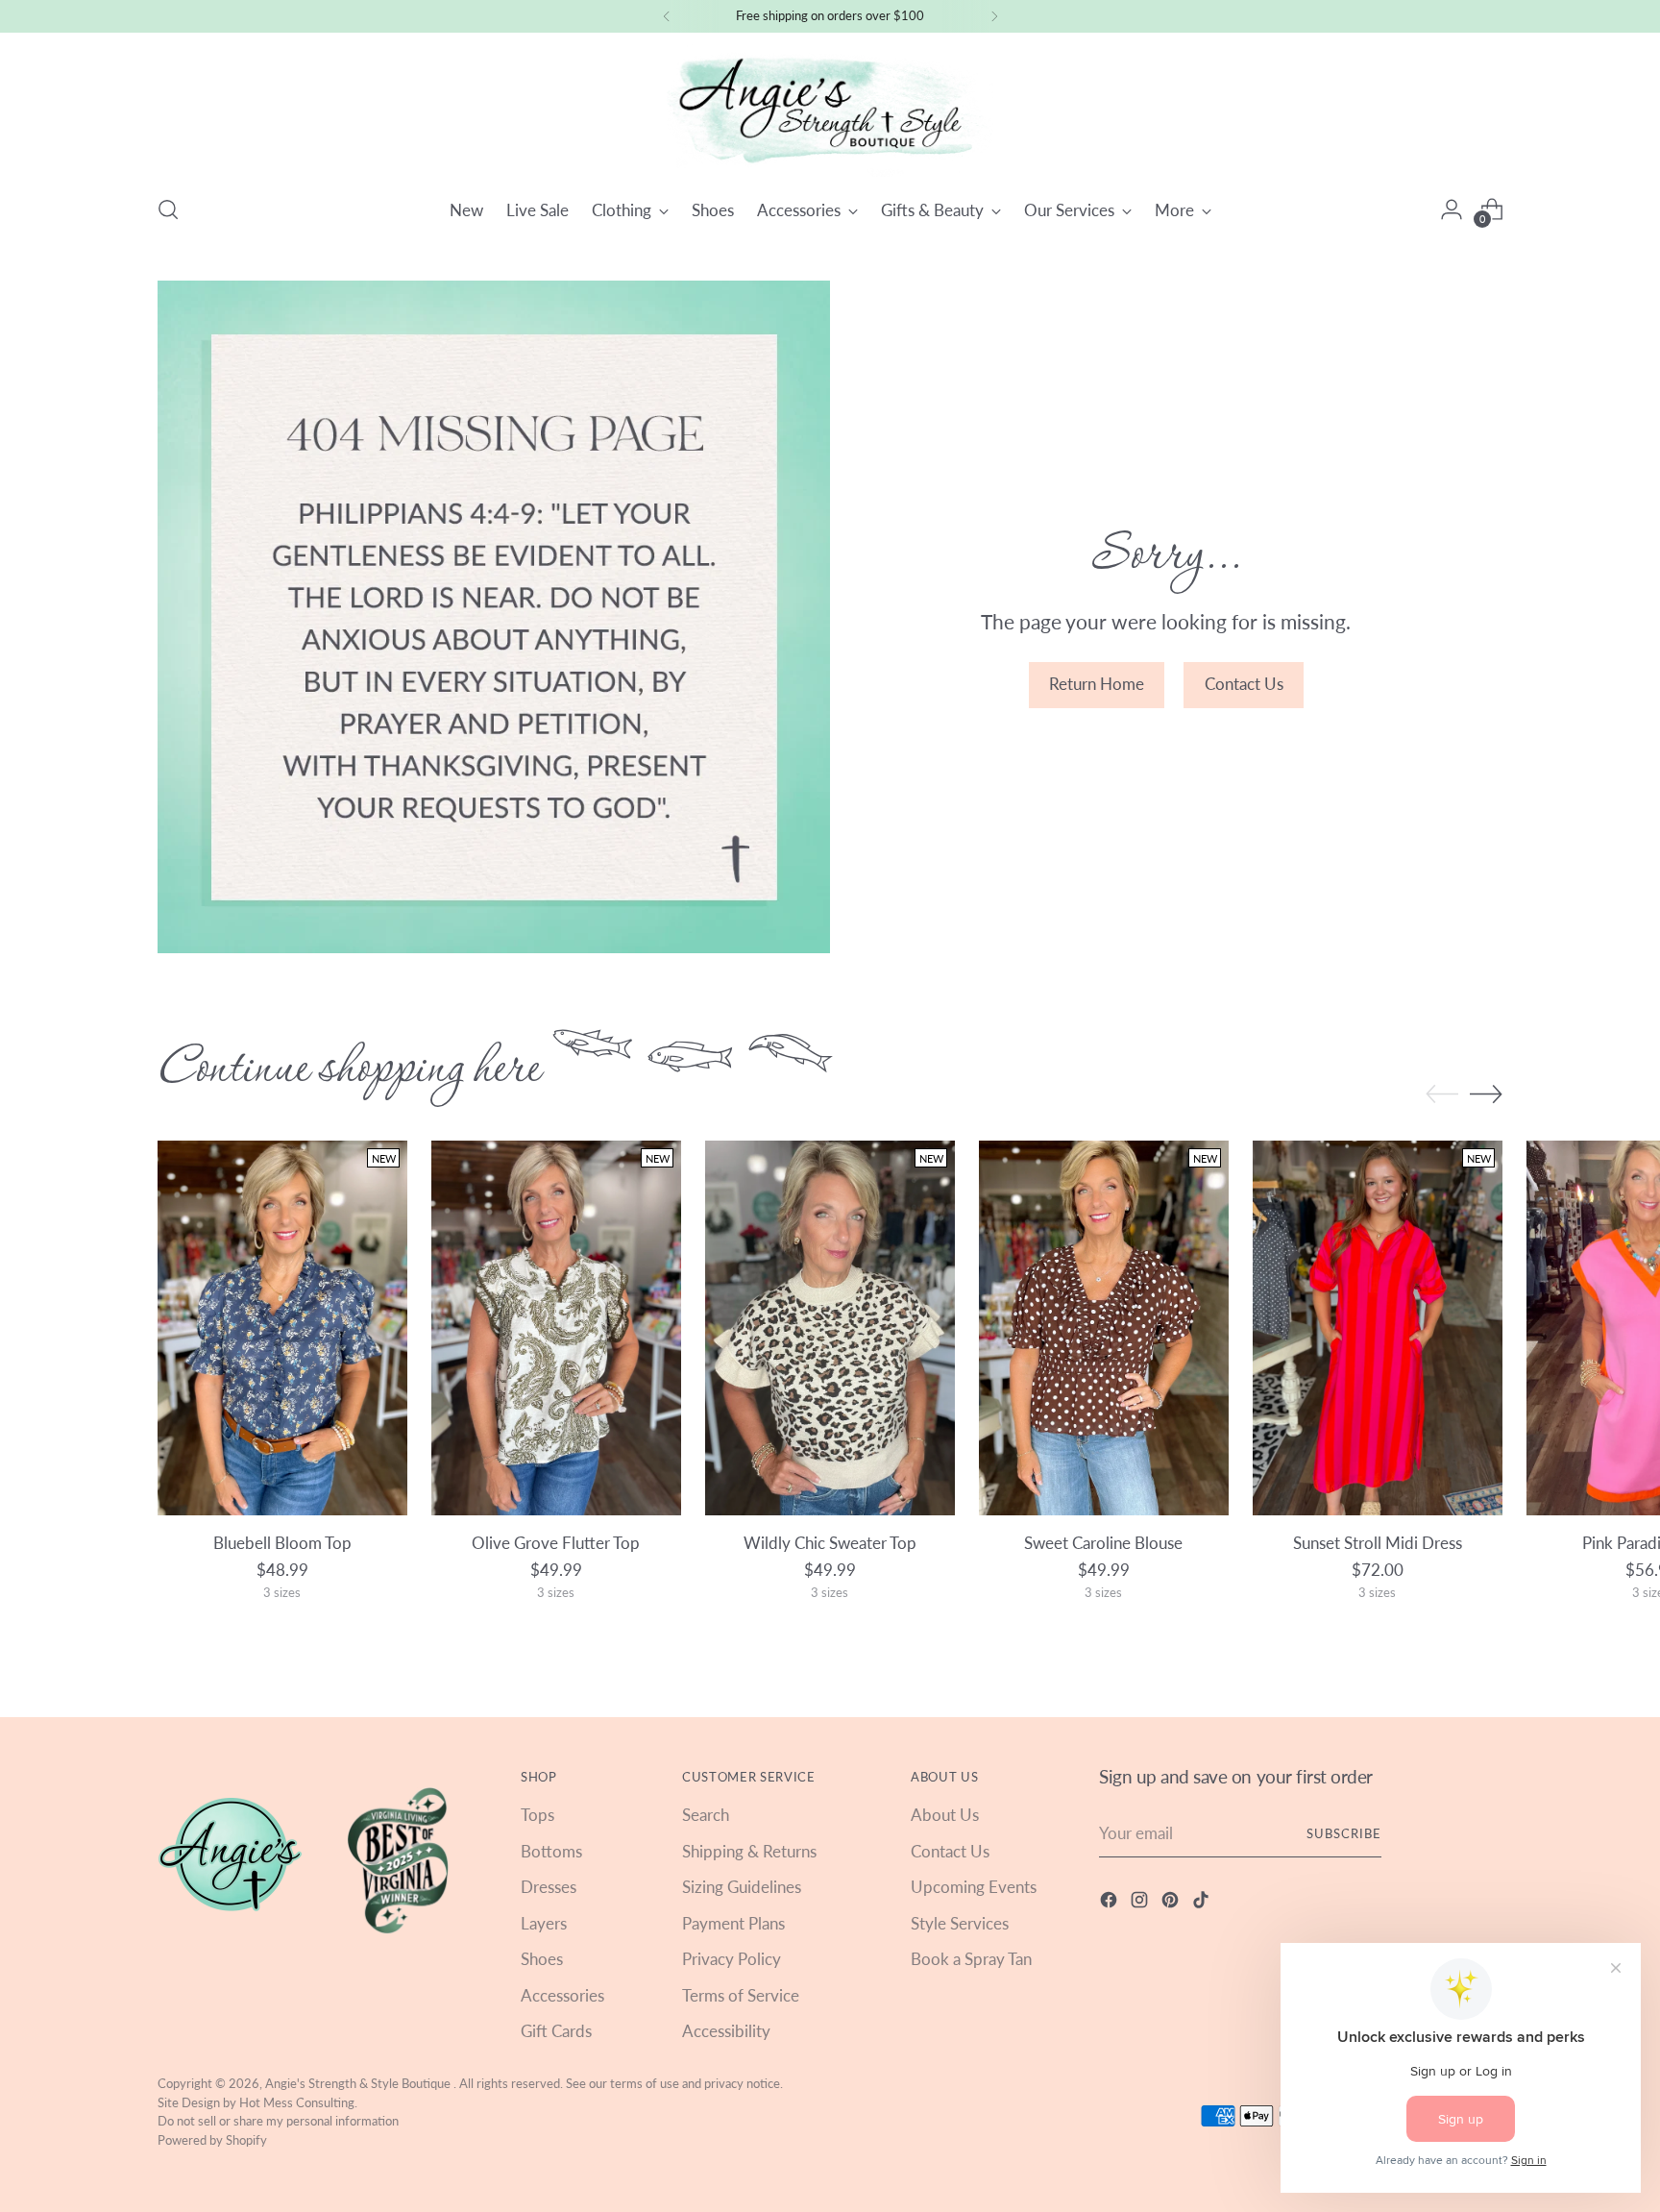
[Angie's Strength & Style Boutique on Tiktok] (1203, 1903)
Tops (537, 1815)
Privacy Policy (732, 1959)
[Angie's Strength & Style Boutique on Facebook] (1111, 1903)
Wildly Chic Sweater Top (830, 1543)
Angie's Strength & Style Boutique (359, 2083)
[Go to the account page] (1452, 209)
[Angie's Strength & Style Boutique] (830, 111)
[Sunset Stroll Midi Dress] (1378, 1328)
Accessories (562, 1995)
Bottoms (551, 1851)
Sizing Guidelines (742, 1887)
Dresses (549, 1887)
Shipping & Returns (749, 1851)
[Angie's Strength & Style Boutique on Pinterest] (1172, 1903)
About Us (945, 1815)
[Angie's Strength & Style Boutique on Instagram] (1141, 1903)
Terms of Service (741, 1995)
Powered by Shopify (212, 2140)
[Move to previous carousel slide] (1442, 1094)
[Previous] (667, 16)
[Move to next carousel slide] (1486, 1094)
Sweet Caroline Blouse (1103, 1543)
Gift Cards (556, 2031)
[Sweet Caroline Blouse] (1104, 1328)
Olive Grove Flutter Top (556, 1543)
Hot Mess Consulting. (298, 2102)
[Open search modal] (168, 209)
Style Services (960, 1923)
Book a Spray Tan (971, 1959)
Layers (544, 1923)
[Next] (994, 16)
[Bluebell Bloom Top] (282, 1328)
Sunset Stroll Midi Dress (1378, 1543)
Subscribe (1344, 1833)
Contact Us (950, 1851)
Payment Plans (733, 1923)
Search (706, 1815)
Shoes (542, 1959)
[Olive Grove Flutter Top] (556, 1328)
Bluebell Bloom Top (282, 1543)
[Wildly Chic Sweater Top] (830, 1328)
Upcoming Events (974, 1887)
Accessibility (726, 2031)
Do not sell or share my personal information (278, 2121)
